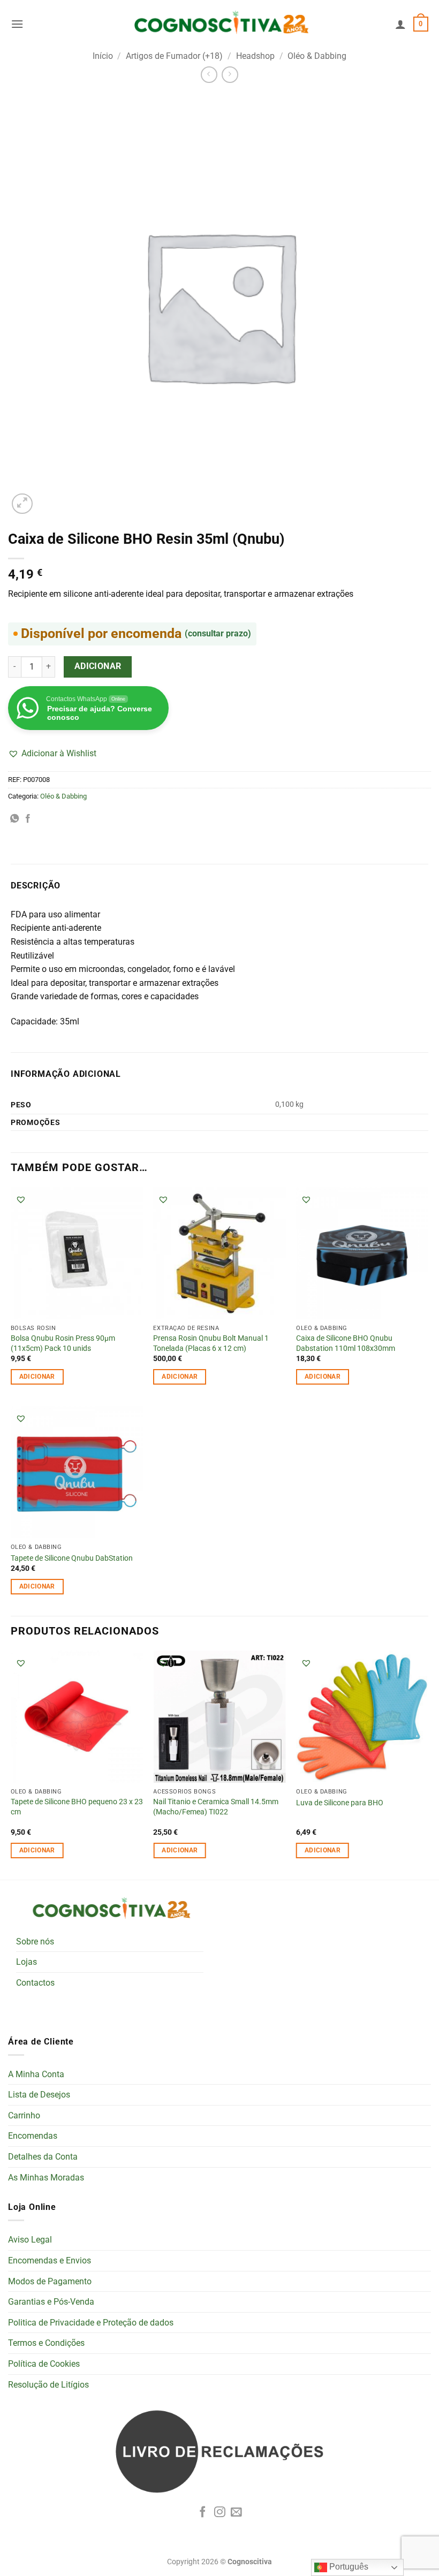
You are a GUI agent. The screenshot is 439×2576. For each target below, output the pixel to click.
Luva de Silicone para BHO (340, 1803)
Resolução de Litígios (48, 2385)
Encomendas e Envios (50, 2260)
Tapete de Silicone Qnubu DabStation (72, 1558)
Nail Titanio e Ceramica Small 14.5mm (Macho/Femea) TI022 (216, 1807)
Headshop (255, 56)
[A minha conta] (400, 24)
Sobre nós (35, 1942)
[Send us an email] (236, 2513)
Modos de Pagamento (50, 2281)
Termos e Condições (46, 2343)
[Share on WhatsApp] (14, 819)
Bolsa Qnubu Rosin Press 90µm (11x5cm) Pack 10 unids (63, 1343)
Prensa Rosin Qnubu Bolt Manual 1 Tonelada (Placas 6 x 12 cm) (211, 1343)
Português (348, 2567)
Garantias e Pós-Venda (51, 2302)
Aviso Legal (30, 2240)
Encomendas (33, 2136)
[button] (17, 24)
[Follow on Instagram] (220, 2513)
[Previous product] (230, 75)
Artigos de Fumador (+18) (174, 56)
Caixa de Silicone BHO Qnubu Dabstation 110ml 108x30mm (346, 1343)
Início (103, 56)
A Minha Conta (36, 2074)
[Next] (428, 1764)
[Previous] (11, 1764)
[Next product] (209, 75)
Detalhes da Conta (43, 2157)
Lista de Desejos (39, 2095)
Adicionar (98, 666)
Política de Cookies (44, 2364)
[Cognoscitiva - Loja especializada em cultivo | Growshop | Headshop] (219, 24)
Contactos (35, 1983)
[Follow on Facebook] (203, 2513)
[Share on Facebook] (28, 819)
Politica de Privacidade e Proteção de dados (91, 2323)
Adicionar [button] (37, 1377)
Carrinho (24, 2115)
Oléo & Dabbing (317, 56)
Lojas (27, 1962)
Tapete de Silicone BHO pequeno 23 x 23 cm (77, 1807)
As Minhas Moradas (46, 2178)
